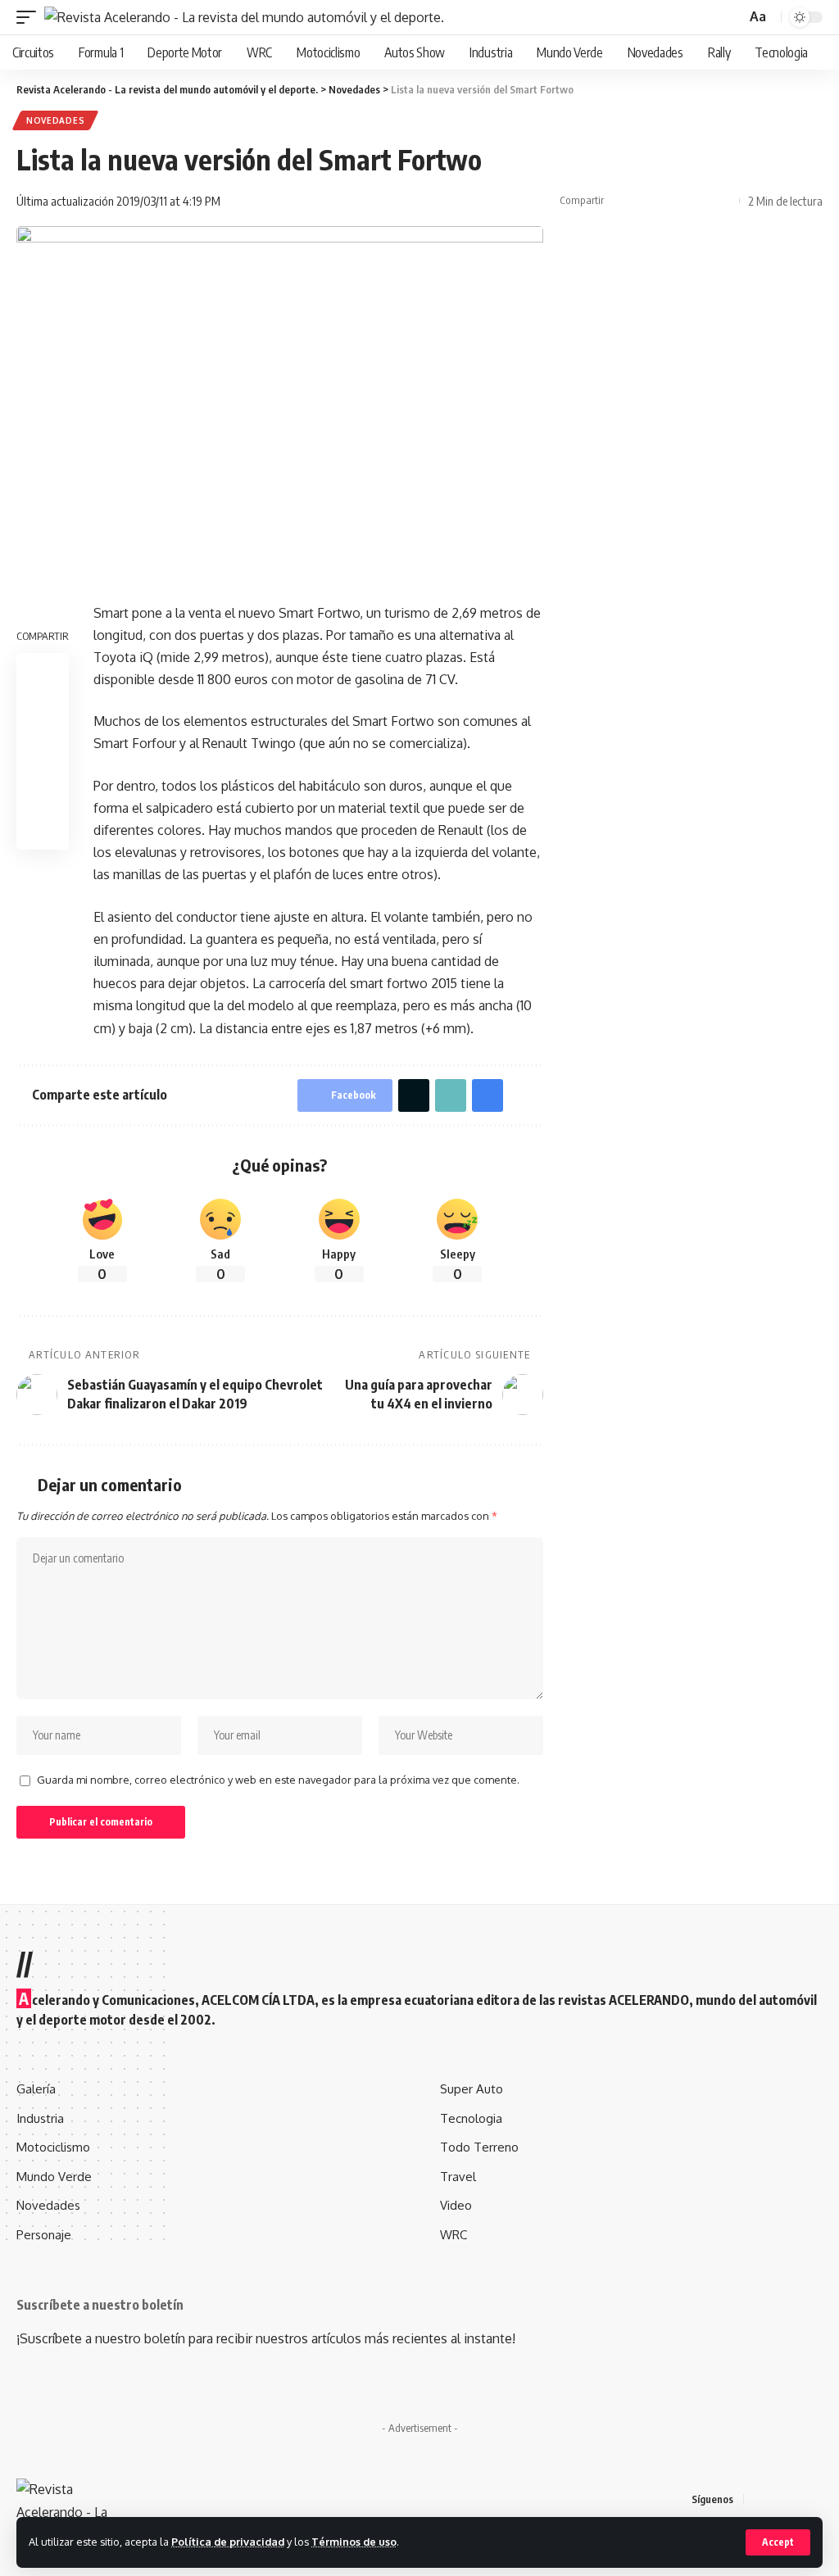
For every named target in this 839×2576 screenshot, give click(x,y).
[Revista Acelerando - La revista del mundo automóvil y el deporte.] (244, 17)
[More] (723, 201)
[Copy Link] (672, 201)
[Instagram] (818, 2499)
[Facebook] (759, 2499)
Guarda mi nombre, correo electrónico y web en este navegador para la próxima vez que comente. (278, 1780)
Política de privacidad (228, 2542)
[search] (732, 18)
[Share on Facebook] (621, 201)
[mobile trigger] (30, 17)
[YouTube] (798, 2499)
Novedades (55, 120)
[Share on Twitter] (646, 201)
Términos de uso (354, 2542)
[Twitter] (778, 2499)
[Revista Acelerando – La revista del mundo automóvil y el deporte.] (78, 2499)
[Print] (697, 201)
